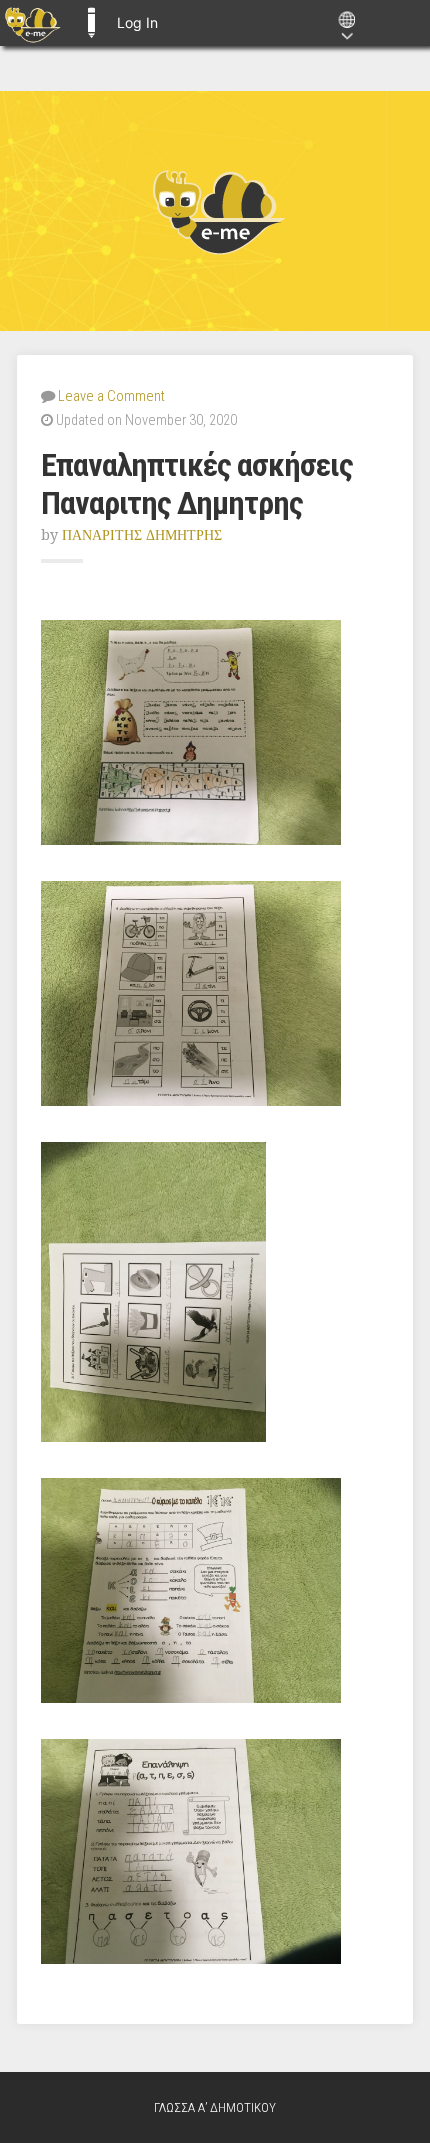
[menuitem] (32, 23)
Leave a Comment (111, 396)
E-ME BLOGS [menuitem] (91, 23)
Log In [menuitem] (137, 22)
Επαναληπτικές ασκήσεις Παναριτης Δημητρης (197, 484)
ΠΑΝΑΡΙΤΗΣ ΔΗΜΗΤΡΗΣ (142, 535)
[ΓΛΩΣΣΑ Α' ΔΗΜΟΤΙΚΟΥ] (215, 211)
